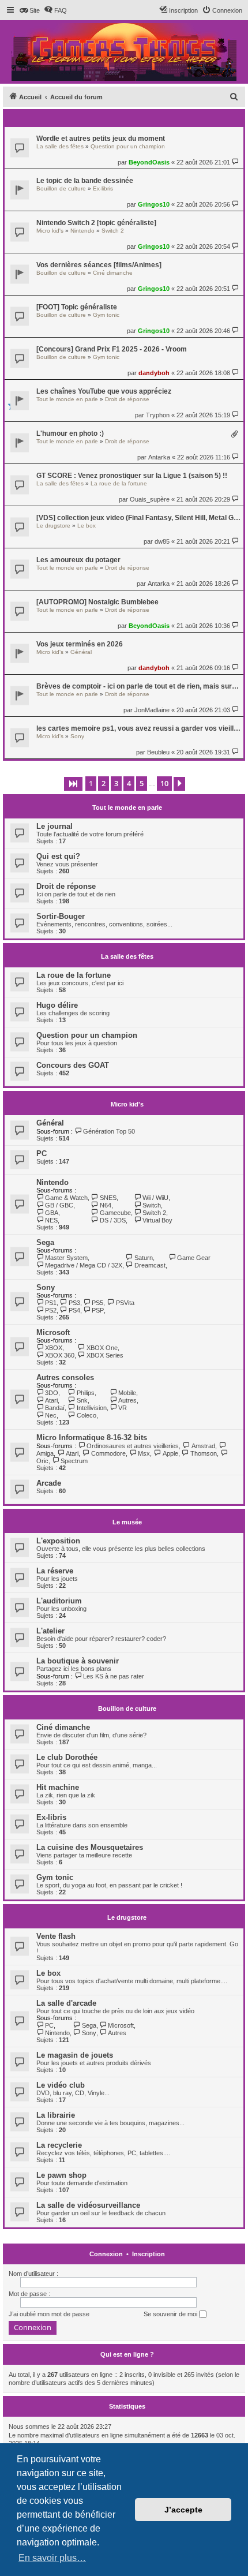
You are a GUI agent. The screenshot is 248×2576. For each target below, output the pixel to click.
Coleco (86, 1415)
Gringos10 (154, 204)
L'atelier (50, 1631)
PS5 (97, 1303)
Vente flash (56, 1936)
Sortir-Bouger (61, 916)
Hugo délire (57, 1005)
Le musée (127, 1522)
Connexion (106, 2254)
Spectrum (74, 1461)
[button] (73, 784)
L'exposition (58, 1541)
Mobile (127, 1393)
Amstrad (203, 1446)
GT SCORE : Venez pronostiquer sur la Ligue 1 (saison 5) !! (132, 476)
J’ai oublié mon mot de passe (49, 2314)
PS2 (51, 1310)
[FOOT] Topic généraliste (77, 307)
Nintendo (82, 231)
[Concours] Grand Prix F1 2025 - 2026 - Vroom (112, 349)
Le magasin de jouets (75, 2055)
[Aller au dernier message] (236, 162)
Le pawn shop (61, 2175)
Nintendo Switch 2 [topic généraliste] (96, 223)
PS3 (74, 1303)
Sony (77, 736)
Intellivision (91, 1408)
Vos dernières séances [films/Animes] (99, 265)
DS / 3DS (112, 1220)
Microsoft (53, 1332)
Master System (66, 1258)
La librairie (56, 2115)
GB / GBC (59, 1205)
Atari (51, 1400)
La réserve (55, 1571)
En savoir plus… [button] (52, 2558)
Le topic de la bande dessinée (85, 181)
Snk (82, 1400)
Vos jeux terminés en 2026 (80, 644)
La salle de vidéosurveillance (88, 2205)
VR (123, 1408)
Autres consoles (65, 1377)
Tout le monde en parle (67, 399)
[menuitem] (29, 10)
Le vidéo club (61, 2085)
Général (81, 652)
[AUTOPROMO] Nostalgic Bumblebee (97, 602)
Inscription (149, 2254)
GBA (52, 1213)
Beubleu (158, 752)
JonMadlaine (152, 710)
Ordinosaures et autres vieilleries (133, 1446)
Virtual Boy (157, 1220)
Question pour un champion (128, 146)
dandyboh (154, 373)
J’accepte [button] (183, 2510)
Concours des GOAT (73, 1065)
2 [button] (104, 783)
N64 (105, 1205)
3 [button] (116, 783)
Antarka (159, 457)
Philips (85, 1393)
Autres (127, 1400)
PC (42, 1154)
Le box (87, 526)
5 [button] (142, 783)
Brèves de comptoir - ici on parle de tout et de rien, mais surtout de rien (138, 686)
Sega (45, 1242)
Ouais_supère (150, 499)
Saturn (143, 1258)
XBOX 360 (60, 1355)
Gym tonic (106, 315)
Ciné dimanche (113, 273)
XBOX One (102, 1348)
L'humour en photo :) (70, 433)
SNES (108, 1198)
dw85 (162, 541)
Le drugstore (53, 526)
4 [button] (129, 783)
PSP (98, 1310)
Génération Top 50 (109, 1131)
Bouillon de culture (61, 188)
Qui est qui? (58, 856)
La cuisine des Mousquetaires (90, 1847)
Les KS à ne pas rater (114, 1676)
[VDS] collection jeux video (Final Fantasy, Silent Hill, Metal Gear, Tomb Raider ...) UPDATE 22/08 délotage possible (138, 518)
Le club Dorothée (67, 1757)
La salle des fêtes (60, 146)
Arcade (49, 1483)
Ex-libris (103, 188)
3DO (52, 1393)
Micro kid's (50, 231)
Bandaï (55, 1408)
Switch (152, 1205)
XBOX (54, 1348)
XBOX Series (105, 1355)
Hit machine (58, 1787)
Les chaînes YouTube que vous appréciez (104, 391)
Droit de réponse (127, 399)
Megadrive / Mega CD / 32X (84, 1265)
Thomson (204, 1453)
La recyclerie (59, 2145)
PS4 (74, 1310)
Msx (144, 1453)
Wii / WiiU (155, 1198)
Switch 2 (113, 231)
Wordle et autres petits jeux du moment (101, 139)
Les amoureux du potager (78, 560)
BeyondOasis (149, 162)
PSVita (125, 1303)
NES (51, 1220)
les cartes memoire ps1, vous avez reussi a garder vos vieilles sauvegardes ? (138, 728)
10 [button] (164, 783)
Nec (51, 1415)
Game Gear (194, 1258)
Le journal (55, 826)
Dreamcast (150, 1265)
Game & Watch (66, 1198)
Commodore (108, 1453)
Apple (170, 1453)
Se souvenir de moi (171, 2314)
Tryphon (158, 415)
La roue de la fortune (119, 483)
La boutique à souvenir (78, 1661)
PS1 (51, 1303)
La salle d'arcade (66, 2003)
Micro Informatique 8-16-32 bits (92, 1437)
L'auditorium (59, 1601)
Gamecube (115, 1213)
